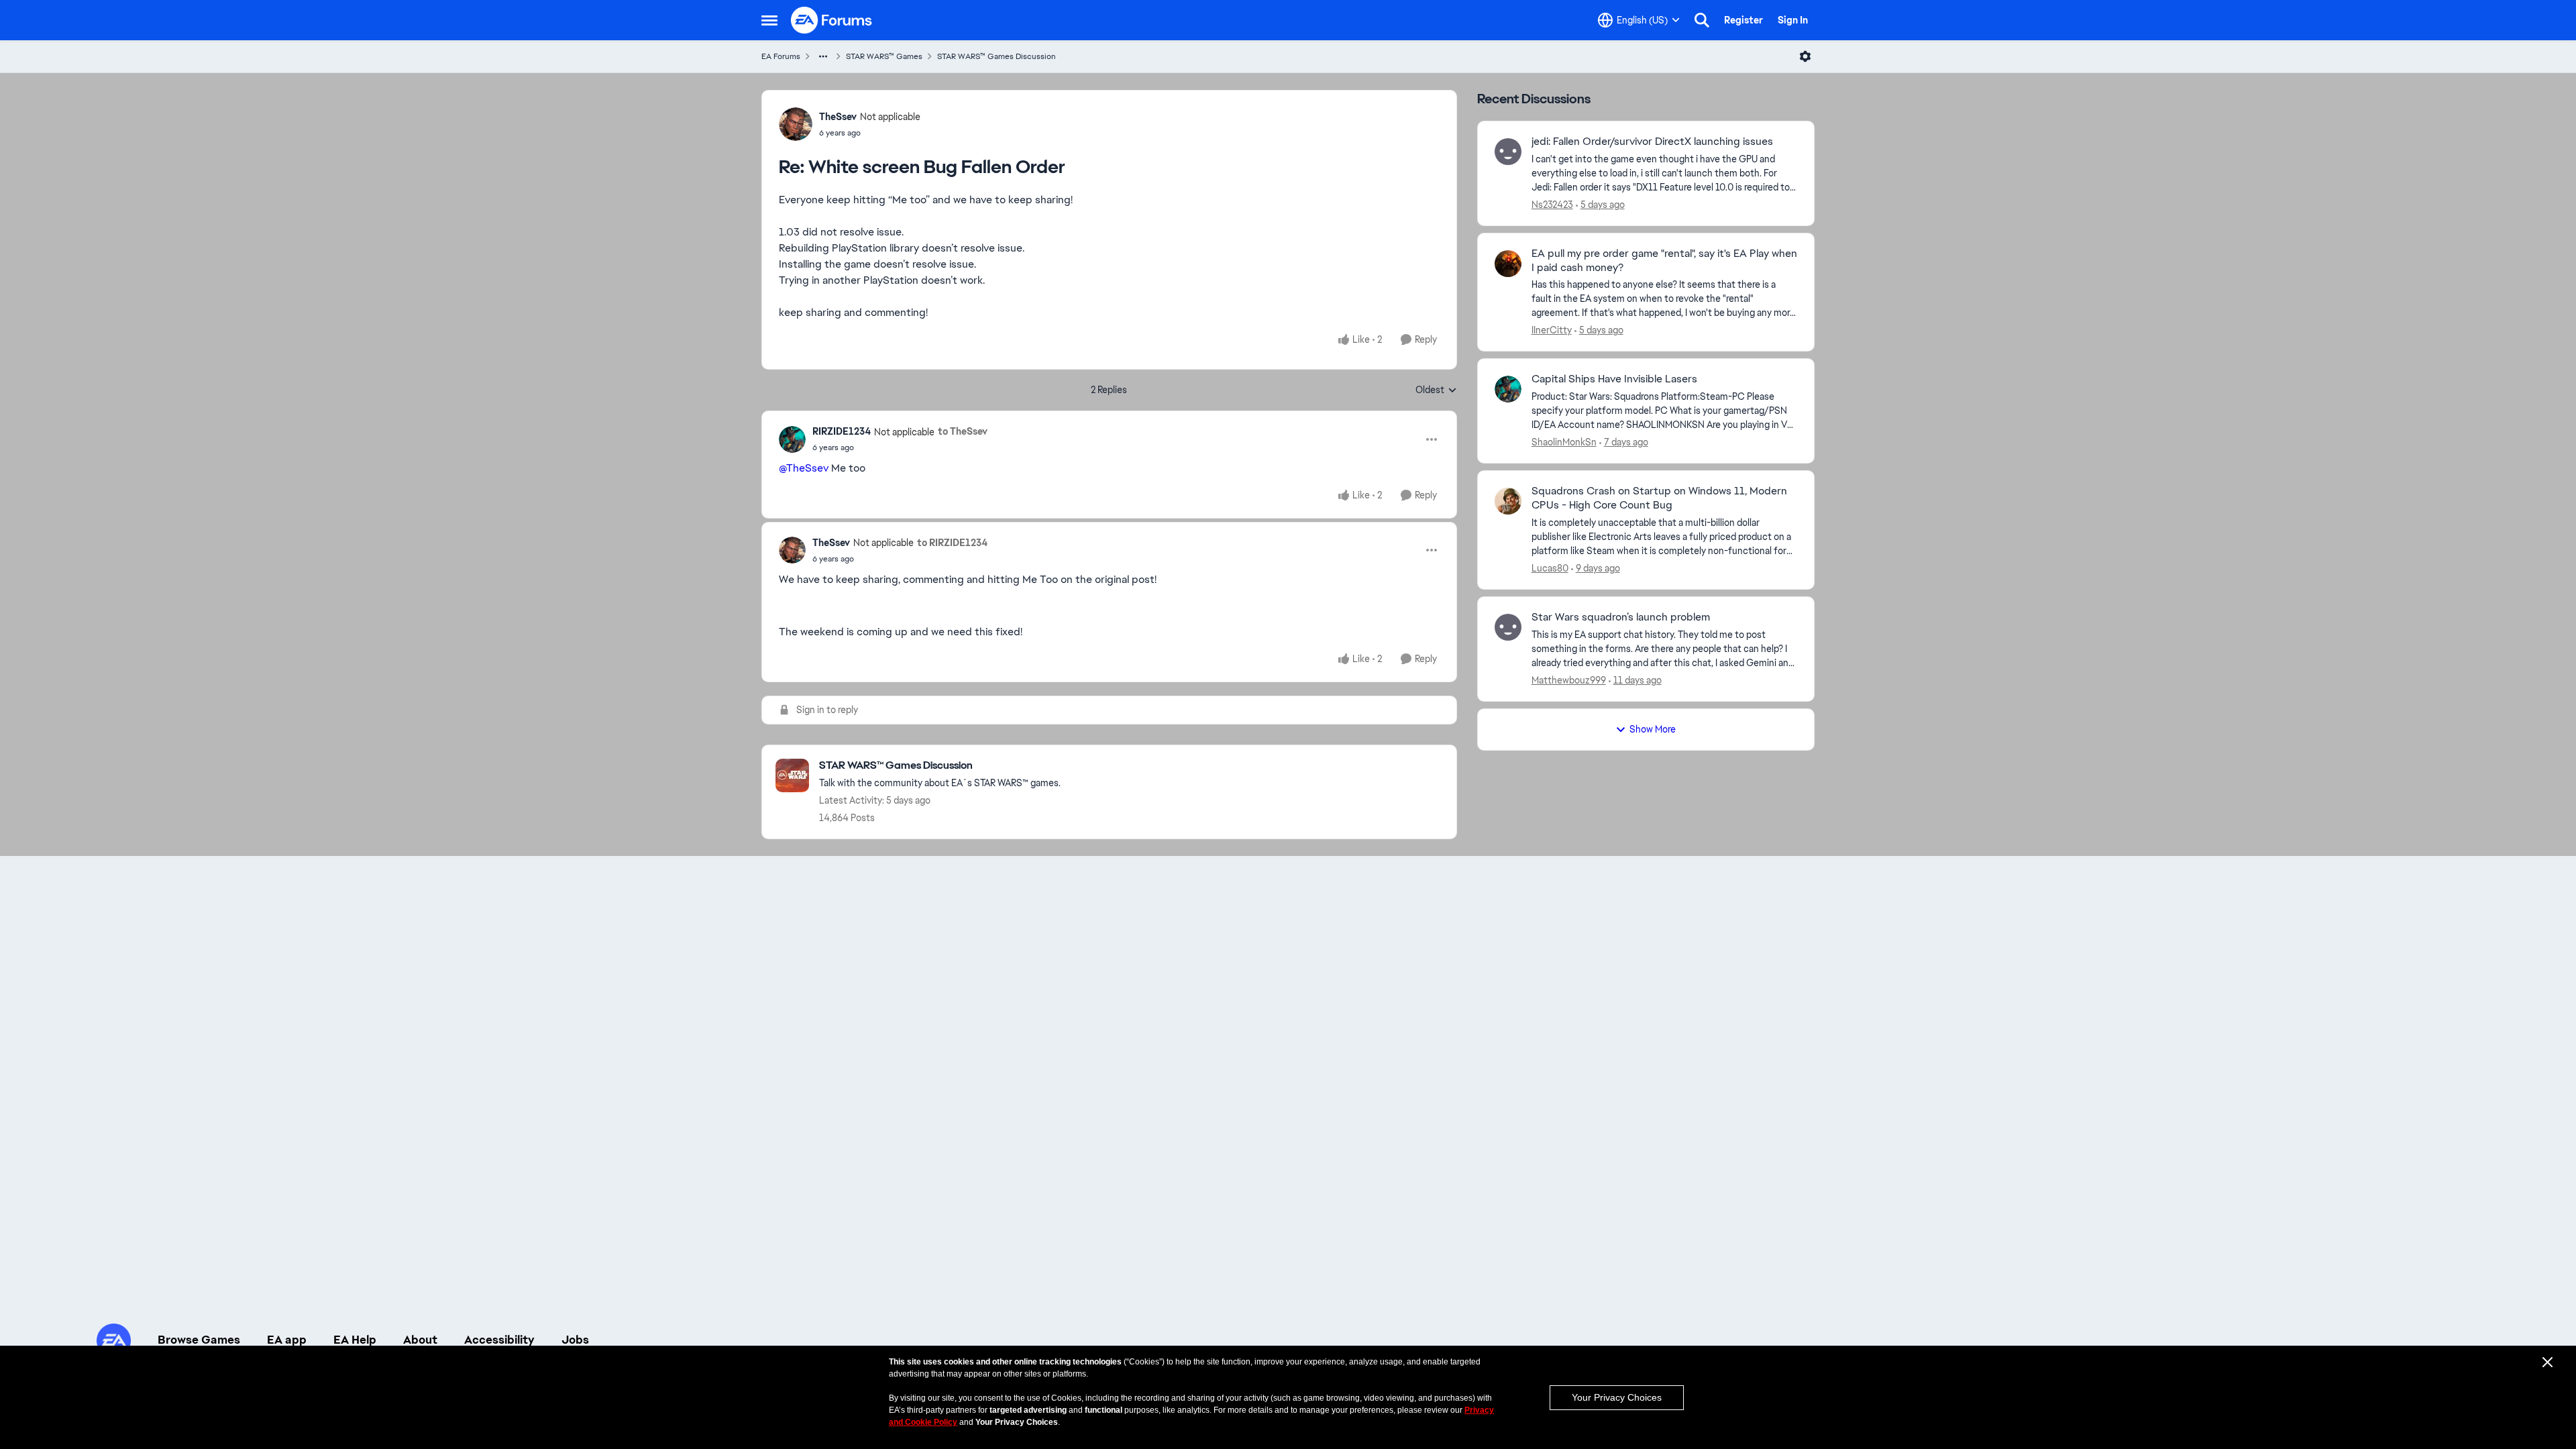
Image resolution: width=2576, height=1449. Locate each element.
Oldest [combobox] (1436, 390)
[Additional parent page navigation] (823, 56)
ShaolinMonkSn (1564, 442)
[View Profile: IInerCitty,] (1508, 264)
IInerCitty (1552, 330)
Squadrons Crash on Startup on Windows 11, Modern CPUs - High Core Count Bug (1659, 498)
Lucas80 (1550, 568)
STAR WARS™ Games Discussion (997, 56)
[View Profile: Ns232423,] (1508, 152)
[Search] (1702, 20)
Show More (1653, 729)
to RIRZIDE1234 (952, 543)
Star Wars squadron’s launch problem (1621, 617)
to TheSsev (963, 431)
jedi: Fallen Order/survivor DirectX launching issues (1652, 142)
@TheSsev (804, 468)
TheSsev (838, 117)
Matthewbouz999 (1569, 680)
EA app (287, 1340)
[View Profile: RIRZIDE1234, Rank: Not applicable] (792, 439)
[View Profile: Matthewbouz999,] (1508, 627)
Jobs (575, 1340)
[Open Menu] (1805, 56)
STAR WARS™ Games (884, 56)
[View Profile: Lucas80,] (1508, 501)
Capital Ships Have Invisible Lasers (1614, 379)
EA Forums (781, 56)
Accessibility (499, 1340)
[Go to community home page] (832, 20)
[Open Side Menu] (769, 20)
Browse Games (199, 1340)
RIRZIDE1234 (842, 431)
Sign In (1793, 20)
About (420, 1340)
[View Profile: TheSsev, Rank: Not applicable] (796, 124)
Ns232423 (1552, 205)
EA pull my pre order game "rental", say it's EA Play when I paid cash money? (1664, 261)
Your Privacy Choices (1617, 1397)
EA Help (355, 1340)
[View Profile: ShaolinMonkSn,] (1508, 389)
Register (1743, 20)
